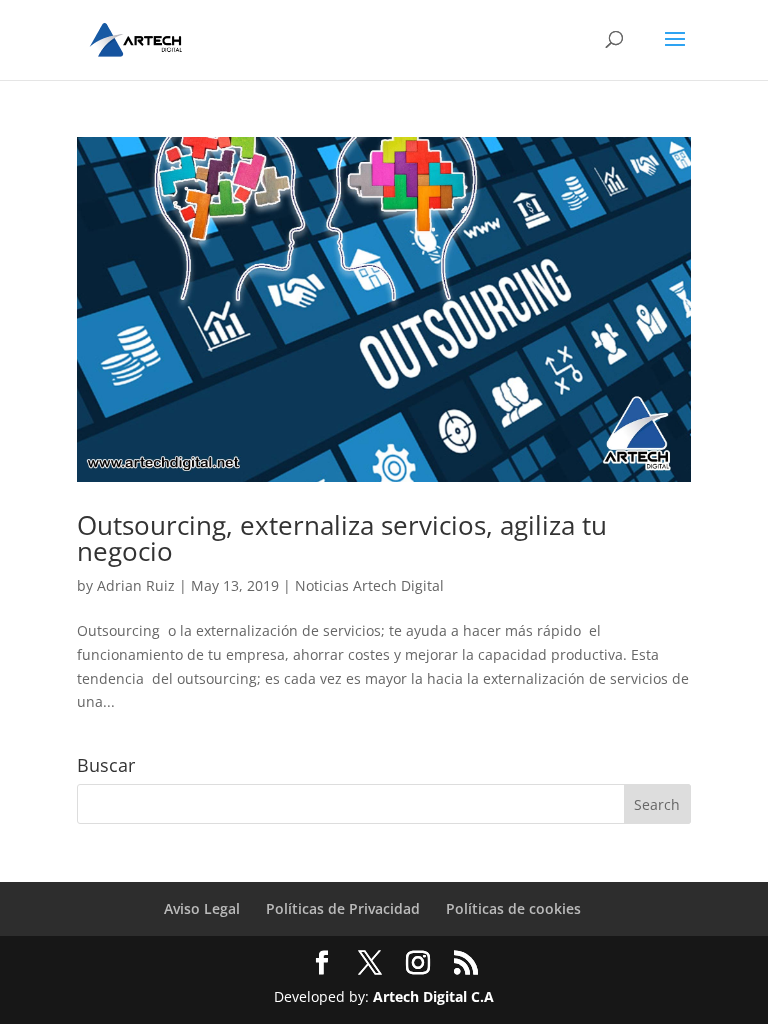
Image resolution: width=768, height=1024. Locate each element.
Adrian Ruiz (136, 585)
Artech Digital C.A (433, 996)
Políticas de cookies (513, 908)
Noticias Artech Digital (369, 585)
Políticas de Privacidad (343, 908)
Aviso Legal (202, 908)
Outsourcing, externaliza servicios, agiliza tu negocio (342, 538)
